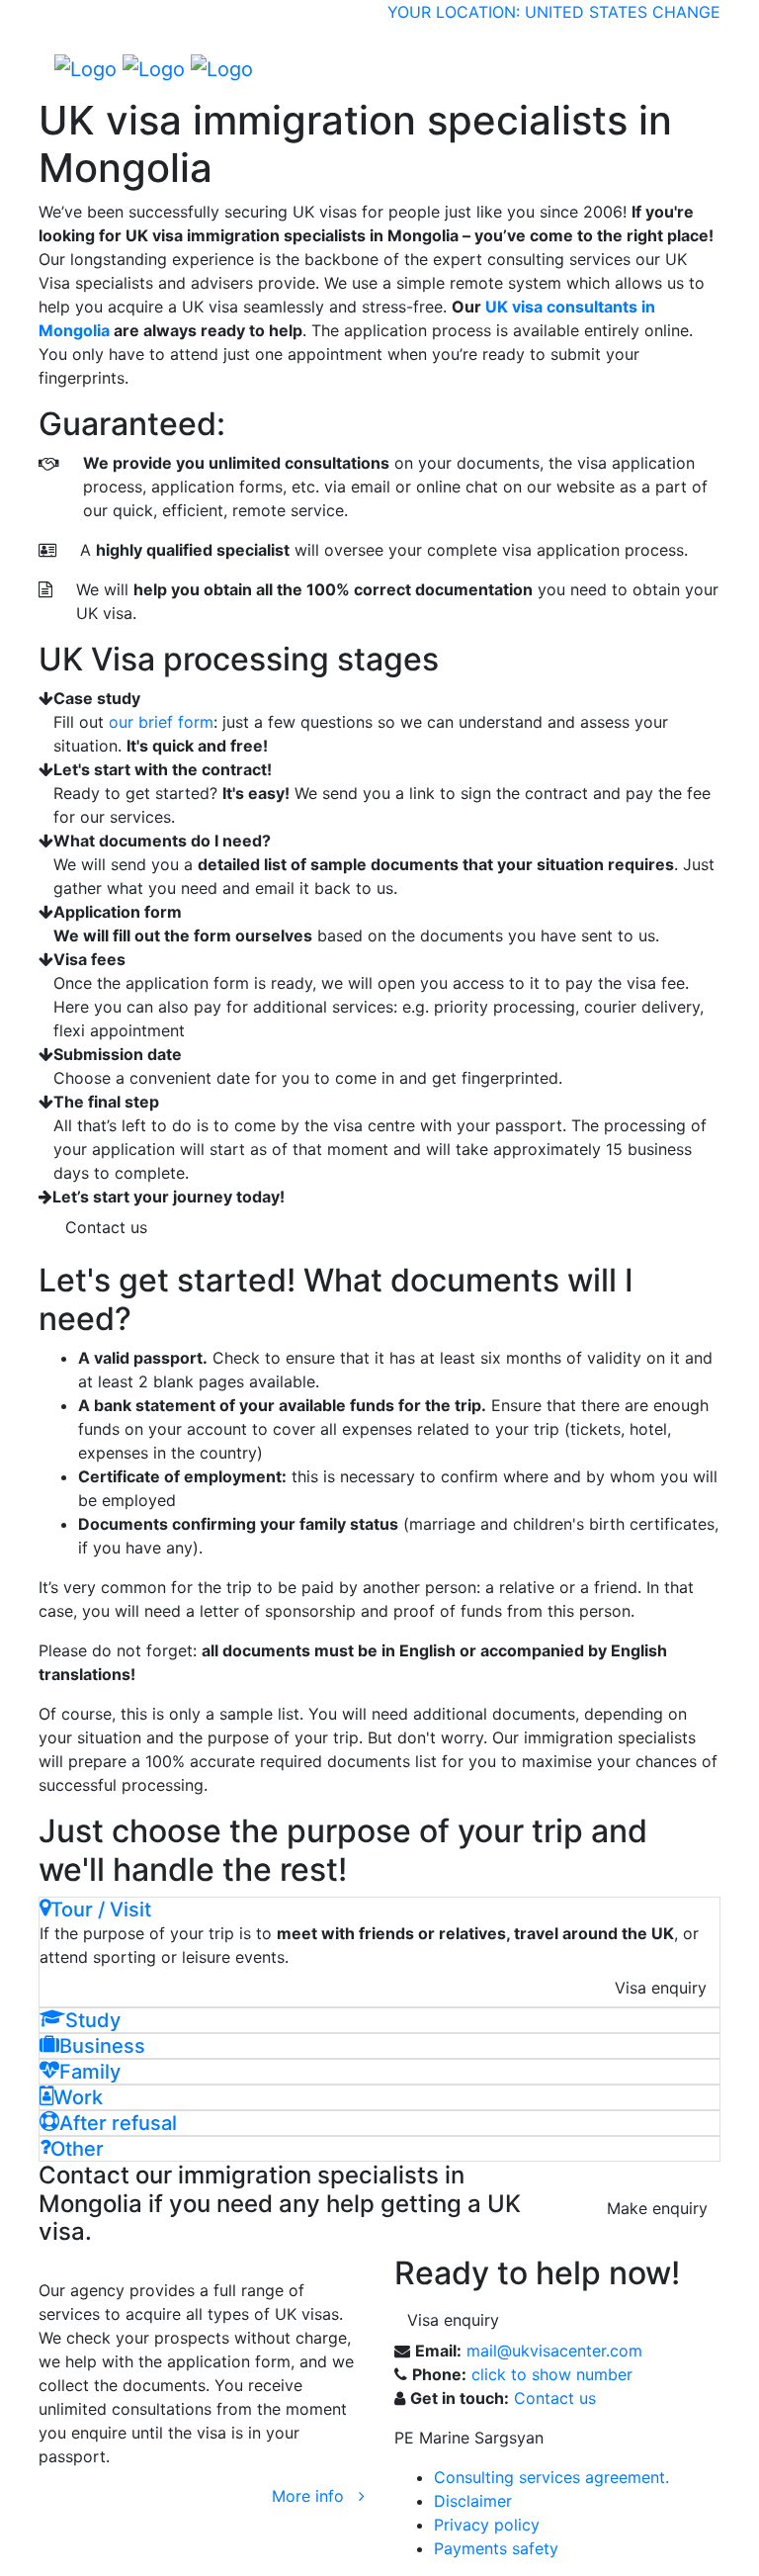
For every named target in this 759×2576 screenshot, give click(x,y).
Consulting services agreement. (551, 2477)
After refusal (118, 2123)
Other (77, 2149)
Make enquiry (657, 2208)
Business (102, 2046)
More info (315, 2496)
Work (78, 2097)
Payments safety (496, 2548)
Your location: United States (517, 12)
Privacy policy (487, 2525)
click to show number (552, 2374)
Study (93, 2020)
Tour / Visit (101, 1910)
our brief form (161, 722)
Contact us (106, 1227)
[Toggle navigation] (692, 68)
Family (90, 2072)
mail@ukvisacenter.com (554, 2351)
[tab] (379, 1910)
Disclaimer (473, 2501)
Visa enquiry (661, 1988)
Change (686, 12)
